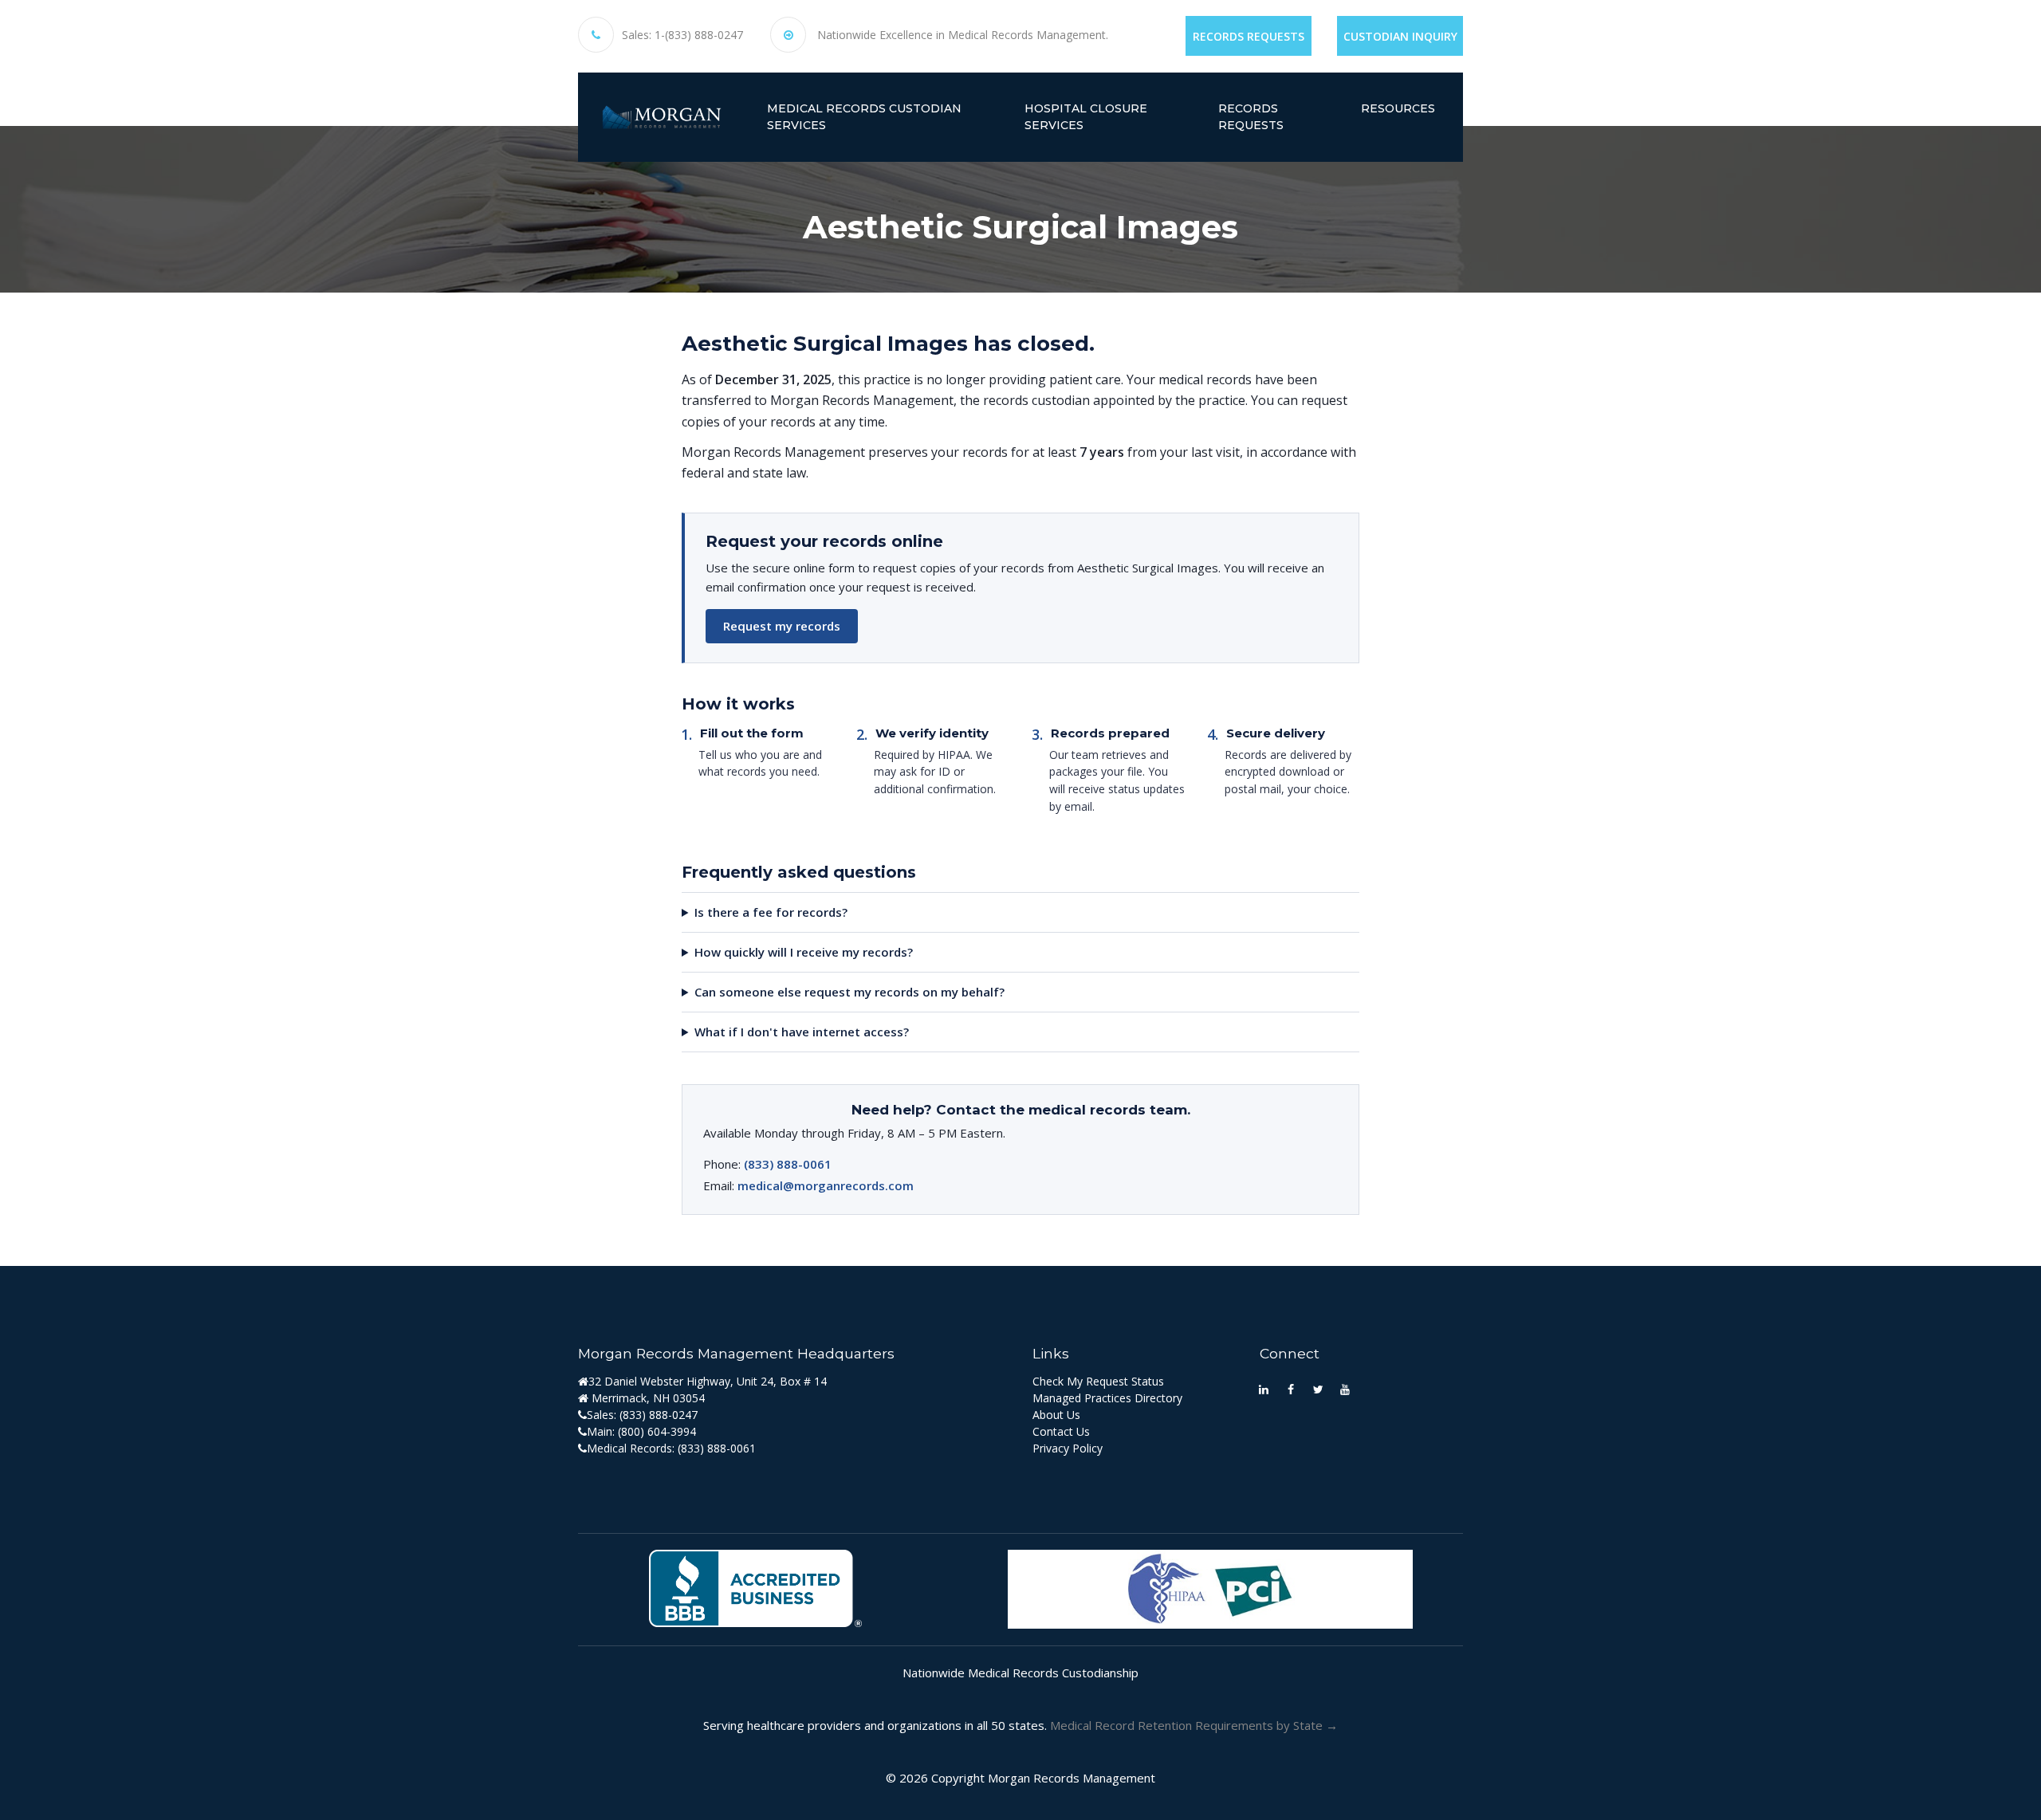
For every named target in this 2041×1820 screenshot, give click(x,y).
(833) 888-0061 (788, 1164)
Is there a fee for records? (771, 912)
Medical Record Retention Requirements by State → (1194, 1725)
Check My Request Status (1098, 1381)
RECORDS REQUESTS (1251, 117)
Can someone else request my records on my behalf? (849, 992)
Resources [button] (1398, 108)
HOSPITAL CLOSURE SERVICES (1086, 117)
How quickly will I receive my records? (804, 952)
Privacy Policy (1068, 1448)
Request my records (782, 626)
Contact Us (1061, 1431)
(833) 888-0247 (659, 1415)
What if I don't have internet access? (802, 1032)
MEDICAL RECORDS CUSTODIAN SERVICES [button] (864, 117)
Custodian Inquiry (1400, 36)
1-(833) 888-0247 (699, 35)
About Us (1056, 1415)
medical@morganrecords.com (826, 1185)
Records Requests (1249, 36)
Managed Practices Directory (1107, 1398)
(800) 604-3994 (657, 1431)
